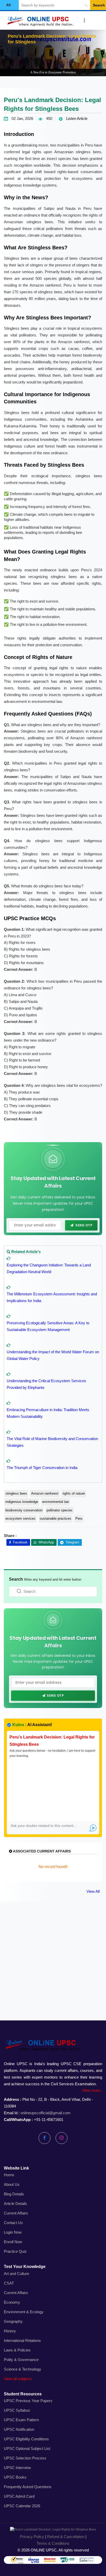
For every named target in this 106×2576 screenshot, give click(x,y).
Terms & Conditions (53, 2543)
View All (93, 1891)
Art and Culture (16, 2274)
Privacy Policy (32, 2537)
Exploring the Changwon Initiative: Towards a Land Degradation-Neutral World (49, 1268)
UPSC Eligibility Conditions (26, 2439)
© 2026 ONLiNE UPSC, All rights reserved (53, 2550)
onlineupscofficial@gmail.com (46, 2113)
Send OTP (84, 1225)
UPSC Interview (17, 2468)
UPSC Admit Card (19, 2496)
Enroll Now (13, 2242)
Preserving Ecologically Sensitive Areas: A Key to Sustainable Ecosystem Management (48, 1326)
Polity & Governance (21, 2360)
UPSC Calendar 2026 (22, 2506)
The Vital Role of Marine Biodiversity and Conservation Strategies (52, 1442)
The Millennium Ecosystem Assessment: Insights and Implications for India (52, 1297)
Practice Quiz (15, 2251)
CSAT (9, 2283)
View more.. (92, 2090)
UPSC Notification (19, 2429)
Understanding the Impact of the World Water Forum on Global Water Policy (53, 1355)
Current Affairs (16, 2213)
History (10, 2331)
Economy (12, 2302)
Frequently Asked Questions (28, 2487)
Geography (13, 2321)
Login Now (13, 2232)
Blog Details (14, 2194)
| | (53, 2540)
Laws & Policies (17, 2350)
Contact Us (13, 2223)
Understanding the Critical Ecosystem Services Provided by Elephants (46, 1384)
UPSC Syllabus (17, 2410)
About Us (12, 2184)
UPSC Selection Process (25, 2458)
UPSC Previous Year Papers (28, 2401)
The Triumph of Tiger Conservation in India (42, 1468)
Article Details (15, 2204)
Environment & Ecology (24, 2312)
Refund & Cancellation (66, 2537)
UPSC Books (15, 2477)
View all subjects (18, 2379)
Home (9, 2175)
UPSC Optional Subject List (27, 2448)
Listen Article (76, 118)
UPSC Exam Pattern (21, 2420)
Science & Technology (23, 2369)
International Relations (22, 2340)
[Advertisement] (53, 1967)
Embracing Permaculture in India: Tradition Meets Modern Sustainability (48, 1413)
